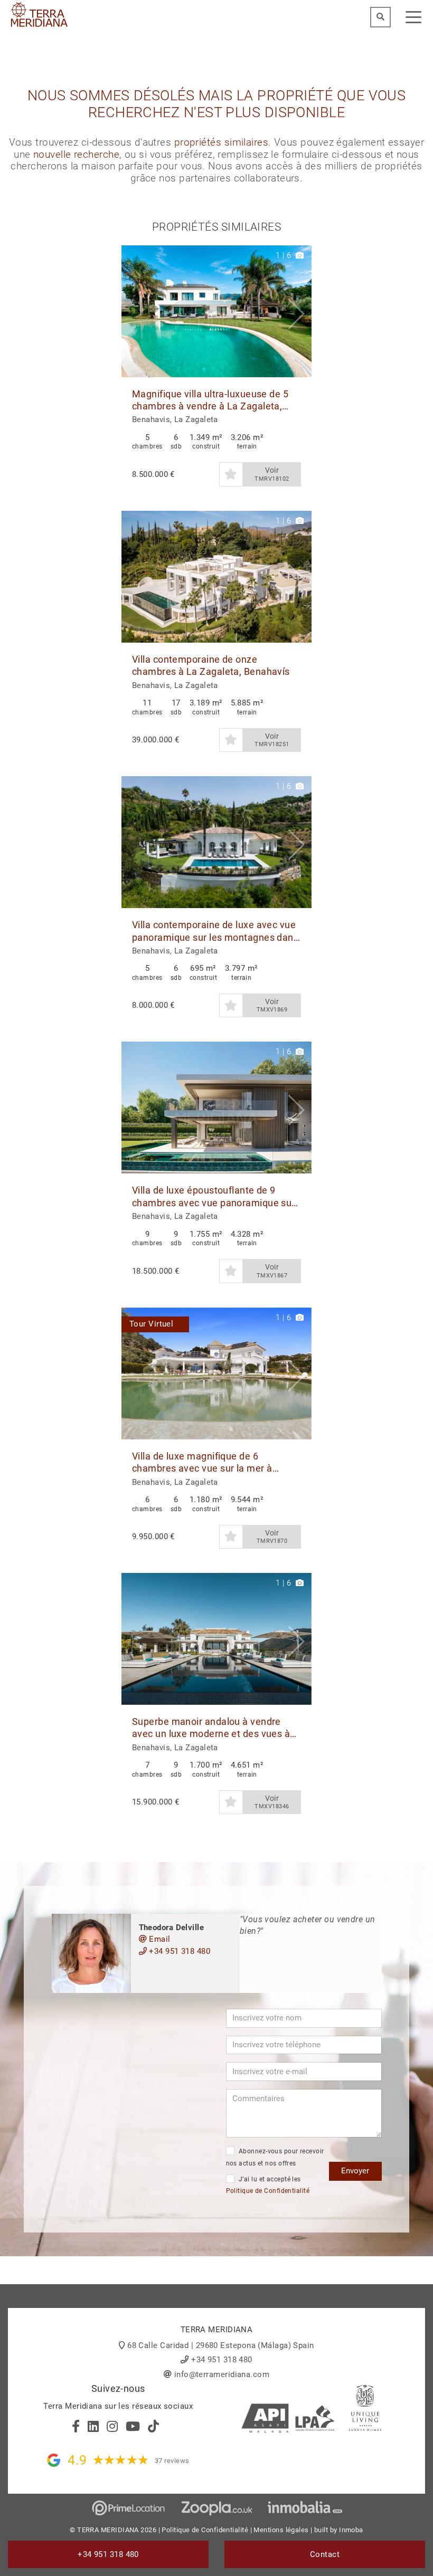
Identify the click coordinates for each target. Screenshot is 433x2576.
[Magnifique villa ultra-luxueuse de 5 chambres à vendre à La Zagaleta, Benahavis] (216, 311)
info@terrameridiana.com (222, 2374)
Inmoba (351, 2530)
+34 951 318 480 (178, 1951)
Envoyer (355, 2171)
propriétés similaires (221, 142)
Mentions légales (281, 2530)
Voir (272, 474)
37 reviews (172, 2461)
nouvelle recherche (76, 155)
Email (159, 1939)
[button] (300, 311)
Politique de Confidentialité (268, 2191)
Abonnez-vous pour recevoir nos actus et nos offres (275, 2157)
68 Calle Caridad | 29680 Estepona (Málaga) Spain (221, 2345)
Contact (325, 2554)
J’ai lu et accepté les (268, 2185)
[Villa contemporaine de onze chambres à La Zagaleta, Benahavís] (216, 577)
